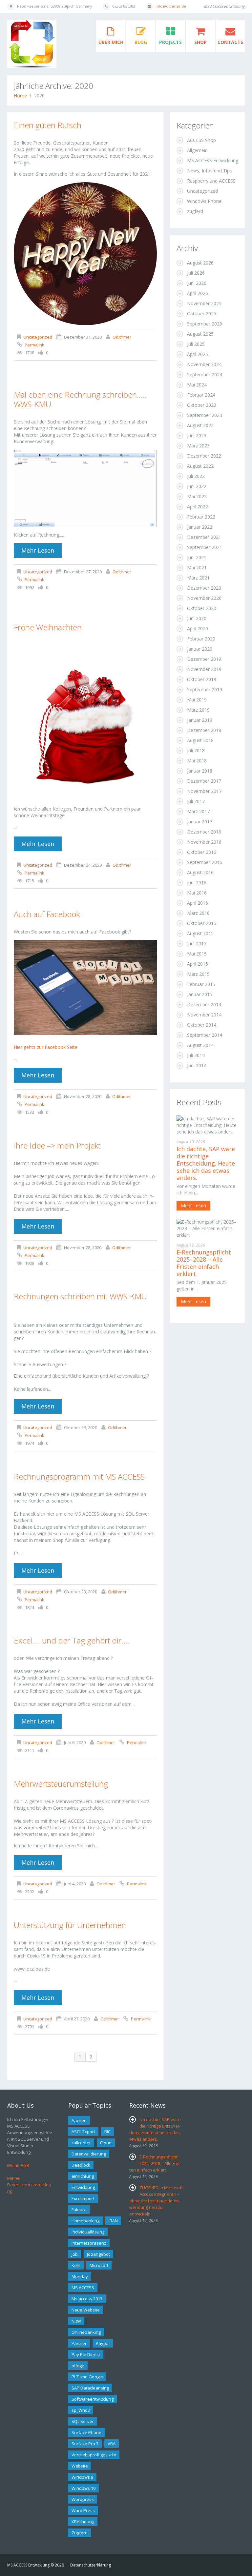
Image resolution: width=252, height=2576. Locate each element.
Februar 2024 (201, 395)
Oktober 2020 (202, 608)
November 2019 (204, 669)
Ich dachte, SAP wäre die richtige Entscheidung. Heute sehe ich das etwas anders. (206, 1163)
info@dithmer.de (171, 6)
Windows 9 (82, 2477)
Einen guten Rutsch (48, 125)
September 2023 (205, 415)
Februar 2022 (201, 517)
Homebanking (85, 2221)
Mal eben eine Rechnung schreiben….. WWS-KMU (80, 399)
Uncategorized (38, 337)
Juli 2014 (196, 1055)
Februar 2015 (201, 984)
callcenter (81, 2143)
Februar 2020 (201, 639)
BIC (107, 2132)
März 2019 (198, 710)
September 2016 (205, 862)
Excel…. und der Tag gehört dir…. (72, 1640)
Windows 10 (84, 2488)
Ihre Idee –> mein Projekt (57, 1145)
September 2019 (205, 689)
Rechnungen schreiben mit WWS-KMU (80, 1296)
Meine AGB (18, 2165)
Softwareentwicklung (93, 2399)
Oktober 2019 (202, 679)
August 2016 (200, 872)
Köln (76, 2265)
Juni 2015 (197, 944)
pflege (78, 2366)
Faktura (79, 2210)
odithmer (122, 337)
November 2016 (204, 842)
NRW (76, 2321)
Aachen (79, 2120)
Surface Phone (86, 2432)
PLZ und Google (87, 2377)
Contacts (230, 42)
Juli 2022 (196, 476)
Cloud (106, 2143)
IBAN (113, 2221)
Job (75, 2254)
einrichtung (83, 2176)
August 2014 (200, 1045)
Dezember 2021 (204, 537)
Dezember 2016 (204, 832)
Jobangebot (98, 2254)
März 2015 (198, 974)
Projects (170, 42)
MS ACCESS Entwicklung (213, 160)
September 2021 (205, 547)
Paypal (103, 2343)
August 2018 (200, 740)
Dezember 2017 (204, 781)
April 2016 (198, 903)
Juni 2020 (197, 618)
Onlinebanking (86, 2332)
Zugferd (80, 2533)
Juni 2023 (197, 435)
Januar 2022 (200, 527)
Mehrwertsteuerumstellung (61, 1784)
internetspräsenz (89, 2243)
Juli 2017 (196, 801)
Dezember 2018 (204, 730)
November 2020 (204, 598)
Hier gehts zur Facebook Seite (46, 1047)
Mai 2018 (197, 761)
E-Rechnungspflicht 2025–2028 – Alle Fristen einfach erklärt (204, 1263)
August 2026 (200, 263)
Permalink (34, 345)
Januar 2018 (200, 771)
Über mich (111, 42)
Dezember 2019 (204, 659)
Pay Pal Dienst (86, 2354)
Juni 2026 (197, 283)
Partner (79, 2343)
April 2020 (198, 629)
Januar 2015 (200, 994)
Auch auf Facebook (47, 914)
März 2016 (198, 913)
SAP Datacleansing (90, 2388)
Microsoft (99, 2265)
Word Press (83, 2510)
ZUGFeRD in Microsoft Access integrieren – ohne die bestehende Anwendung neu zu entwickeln (156, 2201)
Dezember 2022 (204, 456)
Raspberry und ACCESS (211, 181)
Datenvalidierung (89, 2154)
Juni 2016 (197, 883)
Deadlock (81, 2165)
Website (80, 2466)
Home (20, 96)
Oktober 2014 (202, 1025)
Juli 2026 (196, 273)
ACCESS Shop (201, 140)
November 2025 (204, 303)
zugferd (195, 211)
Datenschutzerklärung (91, 2565)
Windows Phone (204, 201)
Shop (200, 42)
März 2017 (198, 811)
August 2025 (200, 334)
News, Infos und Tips (210, 171)
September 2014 (205, 1035)
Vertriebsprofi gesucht (94, 2455)
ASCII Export (83, 2132)
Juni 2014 (197, 1065)
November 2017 (204, 791)
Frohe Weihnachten (48, 627)
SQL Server (83, 2421)
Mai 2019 (197, 700)
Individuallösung (88, 2232)
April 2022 (198, 507)
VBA (112, 2444)
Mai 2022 (197, 496)
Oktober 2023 (202, 405)
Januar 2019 (200, 720)
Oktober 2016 (202, 852)
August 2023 (200, 425)
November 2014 (204, 1015)
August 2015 (200, 933)
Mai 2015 (197, 954)
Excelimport (83, 2198)
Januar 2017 (200, 822)
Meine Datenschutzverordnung (29, 2185)
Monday (80, 2276)
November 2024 (204, 364)
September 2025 (205, 324)
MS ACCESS (83, 2288)
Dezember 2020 (204, 588)
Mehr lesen (38, 550)
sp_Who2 (81, 2410)
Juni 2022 (197, 486)
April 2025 (198, 354)
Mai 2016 (197, 893)
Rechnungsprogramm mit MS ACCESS (79, 1476)
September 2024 (205, 374)
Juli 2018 (196, 750)
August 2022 (200, 466)
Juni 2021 (197, 557)
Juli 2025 (196, 344)
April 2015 (198, 964)
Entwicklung (83, 2187)
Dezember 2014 (204, 1004)
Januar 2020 (200, 649)
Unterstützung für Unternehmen (70, 1925)
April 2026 (198, 293)
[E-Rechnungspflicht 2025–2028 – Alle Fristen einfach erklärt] (207, 1229)
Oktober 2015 (202, 923)
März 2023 (198, 446)
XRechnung (83, 2522)
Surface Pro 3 (85, 2444)
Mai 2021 (197, 568)
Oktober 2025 (202, 314)
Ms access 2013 (87, 2299)
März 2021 (198, 578)
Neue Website (86, 2310)
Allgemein (197, 150)
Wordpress (83, 2499)
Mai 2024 (197, 385)
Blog (141, 42)
